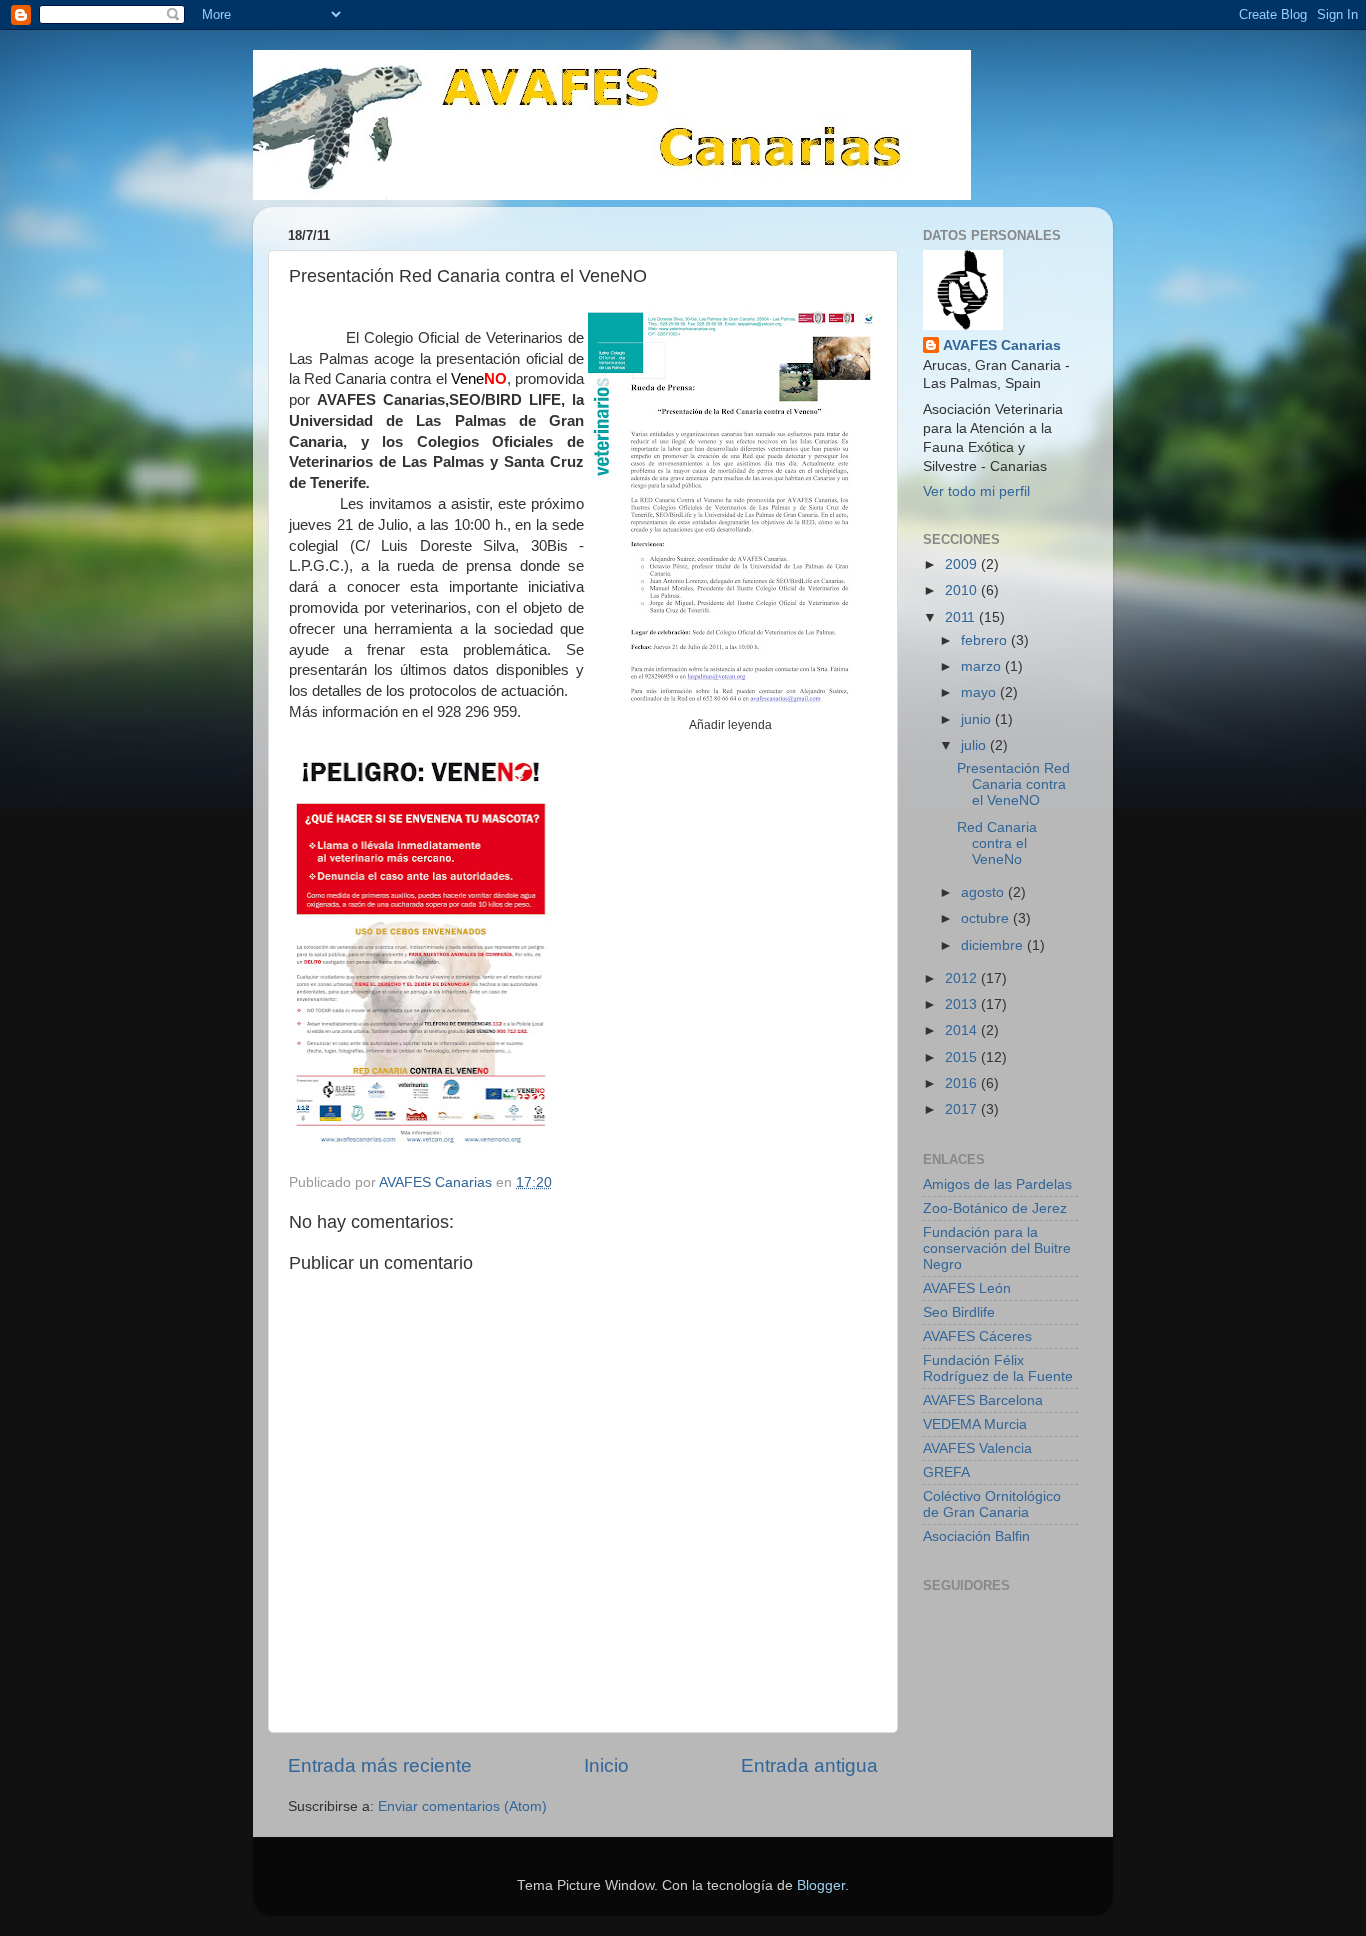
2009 (963, 564)
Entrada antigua (809, 1765)
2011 (962, 617)
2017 (963, 1109)
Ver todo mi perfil (976, 491)
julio (975, 745)
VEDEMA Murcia (975, 1424)
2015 (963, 1057)
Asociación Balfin (976, 1536)
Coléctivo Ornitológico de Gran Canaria (992, 1504)
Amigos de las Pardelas (997, 1184)
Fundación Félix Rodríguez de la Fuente (998, 1368)
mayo (980, 692)
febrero (986, 640)
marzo (983, 666)
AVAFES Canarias (1002, 345)
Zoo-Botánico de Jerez (995, 1208)
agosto (984, 892)
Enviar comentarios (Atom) (462, 1806)
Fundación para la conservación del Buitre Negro (997, 1248)
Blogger (821, 1885)
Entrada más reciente (380, 1765)
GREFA (946, 1472)
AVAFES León (967, 1288)
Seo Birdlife (959, 1312)
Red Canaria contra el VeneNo (997, 843)
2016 (963, 1083)
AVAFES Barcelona (983, 1400)
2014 (963, 1030)
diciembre (994, 945)
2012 (963, 978)
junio (978, 719)
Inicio (606, 1765)
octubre (987, 918)
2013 (963, 1004)
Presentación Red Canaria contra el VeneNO (1013, 784)
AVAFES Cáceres (977, 1336)
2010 (963, 590)
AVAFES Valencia (977, 1448)
